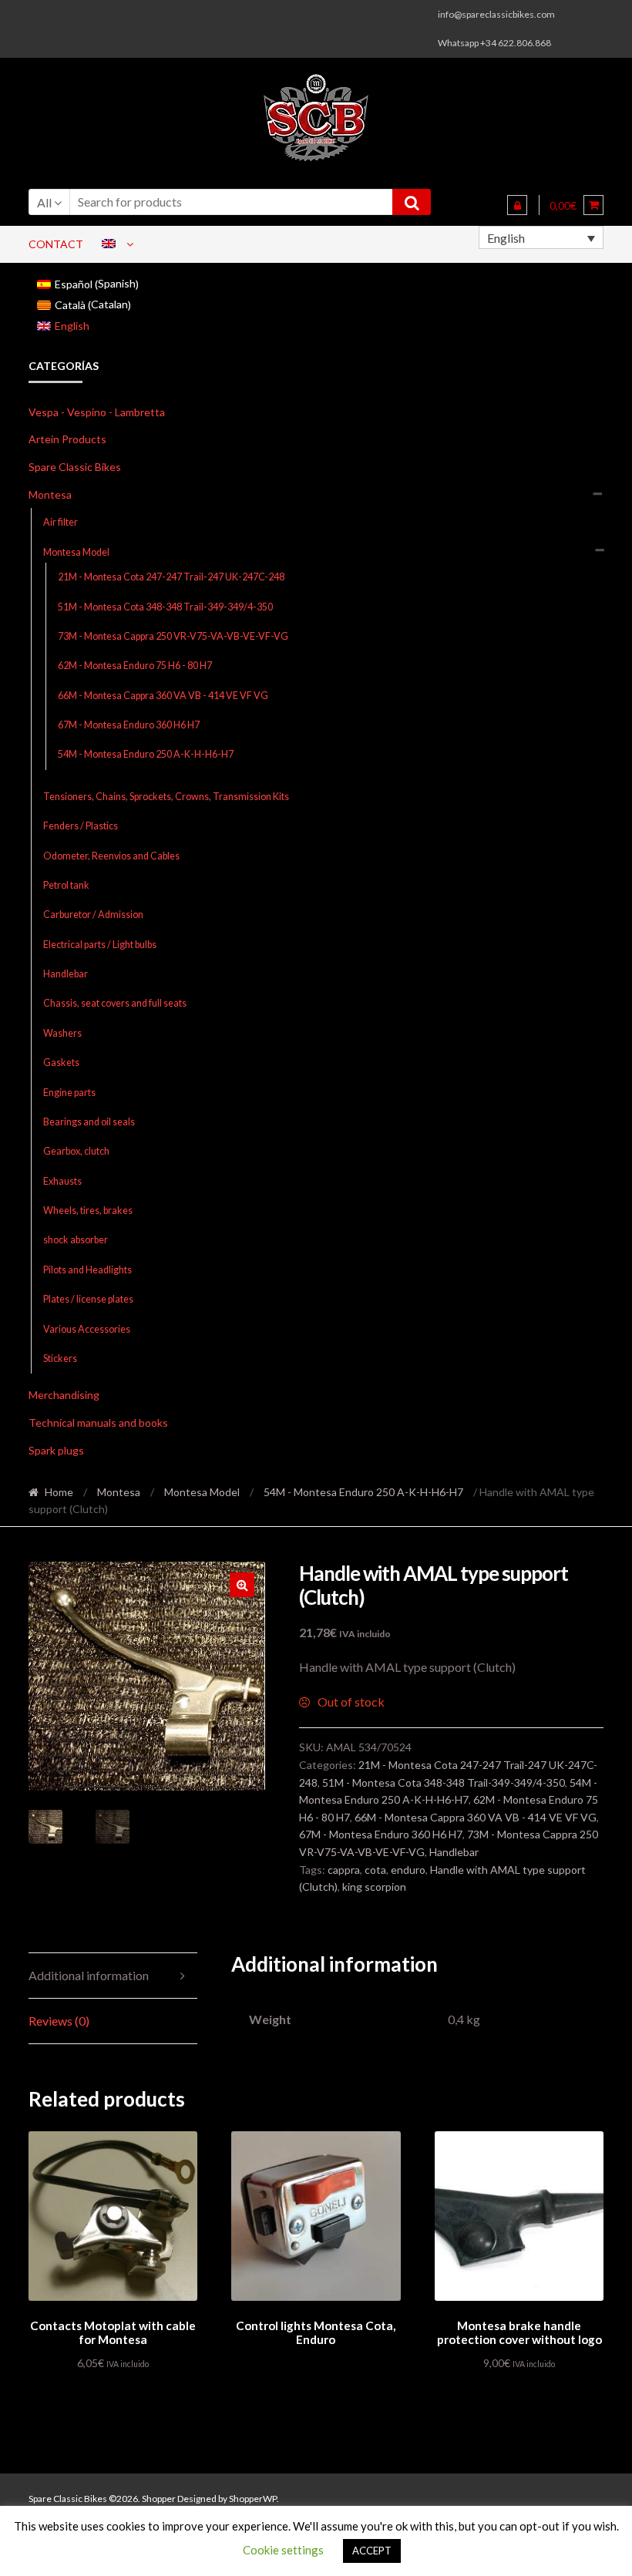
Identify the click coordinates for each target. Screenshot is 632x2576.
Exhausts (62, 1181)
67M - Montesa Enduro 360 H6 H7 (129, 725)
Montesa (50, 494)
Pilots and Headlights (87, 1270)
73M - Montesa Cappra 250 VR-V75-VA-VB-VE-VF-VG (173, 636)
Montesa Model (76, 552)
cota (375, 1870)
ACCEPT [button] (372, 2551)
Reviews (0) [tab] (59, 2021)
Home (59, 1492)
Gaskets (61, 1063)
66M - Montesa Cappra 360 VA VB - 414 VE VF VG (163, 696)
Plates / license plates (88, 1299)
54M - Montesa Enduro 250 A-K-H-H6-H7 (146, 754)
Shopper (159, 2499)
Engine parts (69, 1093)
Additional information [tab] (89, 1975)
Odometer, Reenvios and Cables (111, 856)
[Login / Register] (517, 205)
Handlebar (66, 974)
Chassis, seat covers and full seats (115, 1003)
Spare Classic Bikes (75, 467)
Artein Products (67, 439)
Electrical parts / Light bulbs (100, 945)
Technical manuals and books (98, 1423)
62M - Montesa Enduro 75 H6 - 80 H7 (135, 666)
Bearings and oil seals (89, 1122)
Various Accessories (87, 1329)
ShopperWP (253, 2499)
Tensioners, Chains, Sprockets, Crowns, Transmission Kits (166, 797)
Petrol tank (66, 885)
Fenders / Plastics (81, 826)
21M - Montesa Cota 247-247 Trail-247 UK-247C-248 (171, 577)
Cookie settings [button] (283, 2550)
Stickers (60, 1359)
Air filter (61, 522)
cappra (344, 1870)
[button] (242, 1585)
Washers (62, 1033)
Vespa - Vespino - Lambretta (97, 412)
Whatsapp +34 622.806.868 (494, 43)
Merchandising (64, 1395)
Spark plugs (56, 1450)
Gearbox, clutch (76, 1151)
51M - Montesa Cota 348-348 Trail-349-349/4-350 (165, 607)
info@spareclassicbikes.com (496, 14)
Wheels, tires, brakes (88, 1211)
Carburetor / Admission (93, 915)
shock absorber (76, 1240)
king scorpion (374, 1887)
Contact (56, 244)
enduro (408, 1870)
